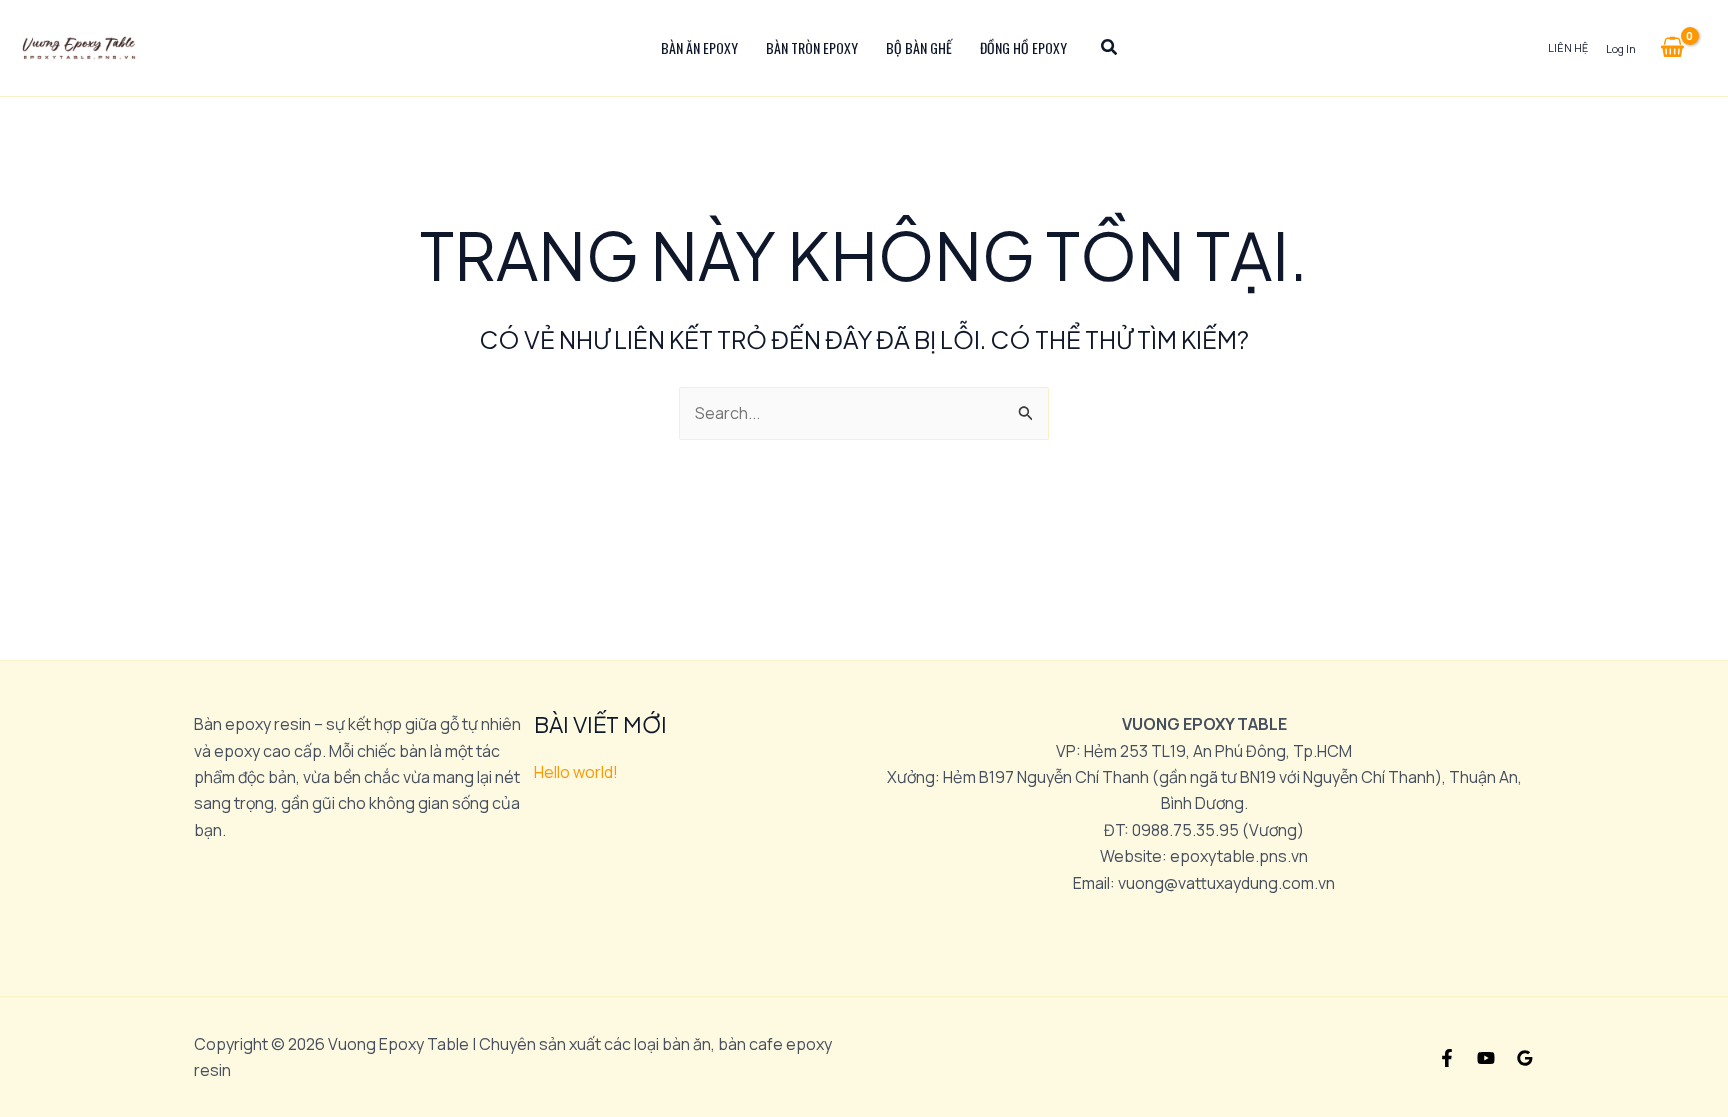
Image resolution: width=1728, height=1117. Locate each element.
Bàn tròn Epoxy (812, 47)
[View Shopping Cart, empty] (1672, 47)
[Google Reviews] (1525, 1058)
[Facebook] (1447, 1058)
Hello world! (576, 772)
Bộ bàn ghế (919, 47)
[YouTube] (1486, 1058)
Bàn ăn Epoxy (699, 47)
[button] (1110, 49)
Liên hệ (1568, 47)
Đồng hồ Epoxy (1023, 47)
